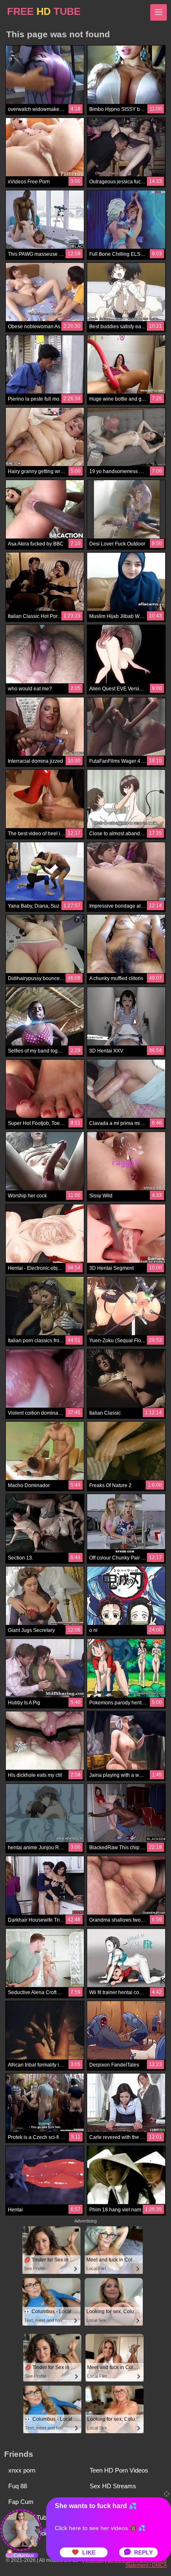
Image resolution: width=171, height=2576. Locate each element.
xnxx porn (22, 2470)
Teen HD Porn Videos (119, 2470)
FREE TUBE (44, 11)
